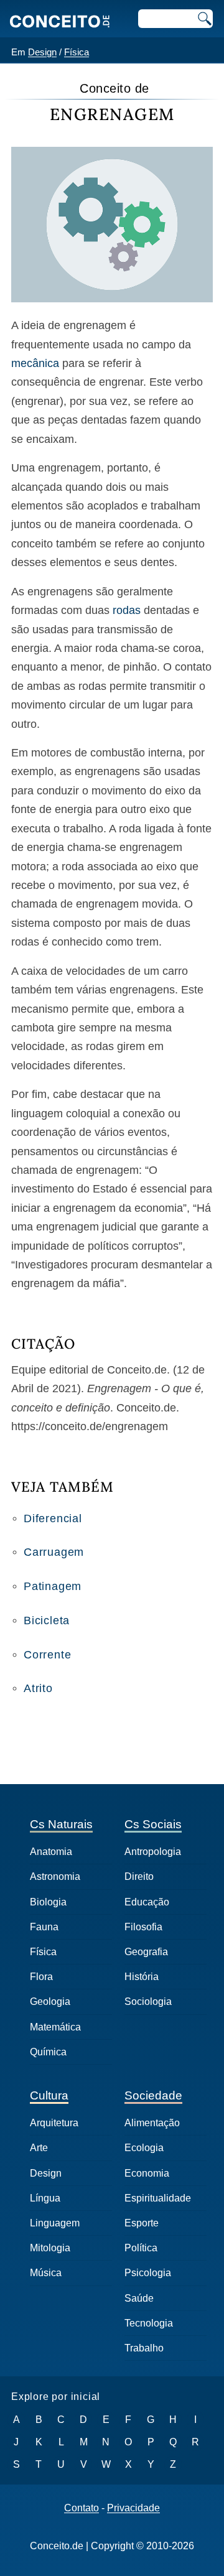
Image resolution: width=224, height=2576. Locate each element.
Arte (39, 2148)
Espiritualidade (158, 2198)
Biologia (48, 1902)
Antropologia (153, 1852)
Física (77, 52)
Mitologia (50, 2248)
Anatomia (51, 1852)
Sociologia (148, 2002)
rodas (127, 610)
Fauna (44, 1927)
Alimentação (152, 2123)
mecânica (35, 363)
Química (48, 2052)
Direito (139, 1876)
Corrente (47, 1655)
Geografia (146, 1952)
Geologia (50, 2002)
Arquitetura (54, 2123)
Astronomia (55, 1876)
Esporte (142, 2223)
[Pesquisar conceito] (203, 19)
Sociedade (153, 2095)
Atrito (38, 1688)
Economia (147, 2173)
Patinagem (53, 1586)
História (142, 1977)
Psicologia (148, 2273)
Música (46, 2273)
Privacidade (133, 2508)
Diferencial (53, 1518)
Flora (41, 1977)
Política (141, 2248)
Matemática (55, 2027)
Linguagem (55, 2223)
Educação (147, 1902)
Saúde (139, 2298)
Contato (82, 2508)
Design (42, 52)
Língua (45, 2198)
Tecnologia (149, 2323)
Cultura (49, 2095)
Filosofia (143, 1927)
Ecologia (144, 2148)
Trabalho (144, 2348)
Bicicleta (47, 1620)
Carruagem (54, 1552)
